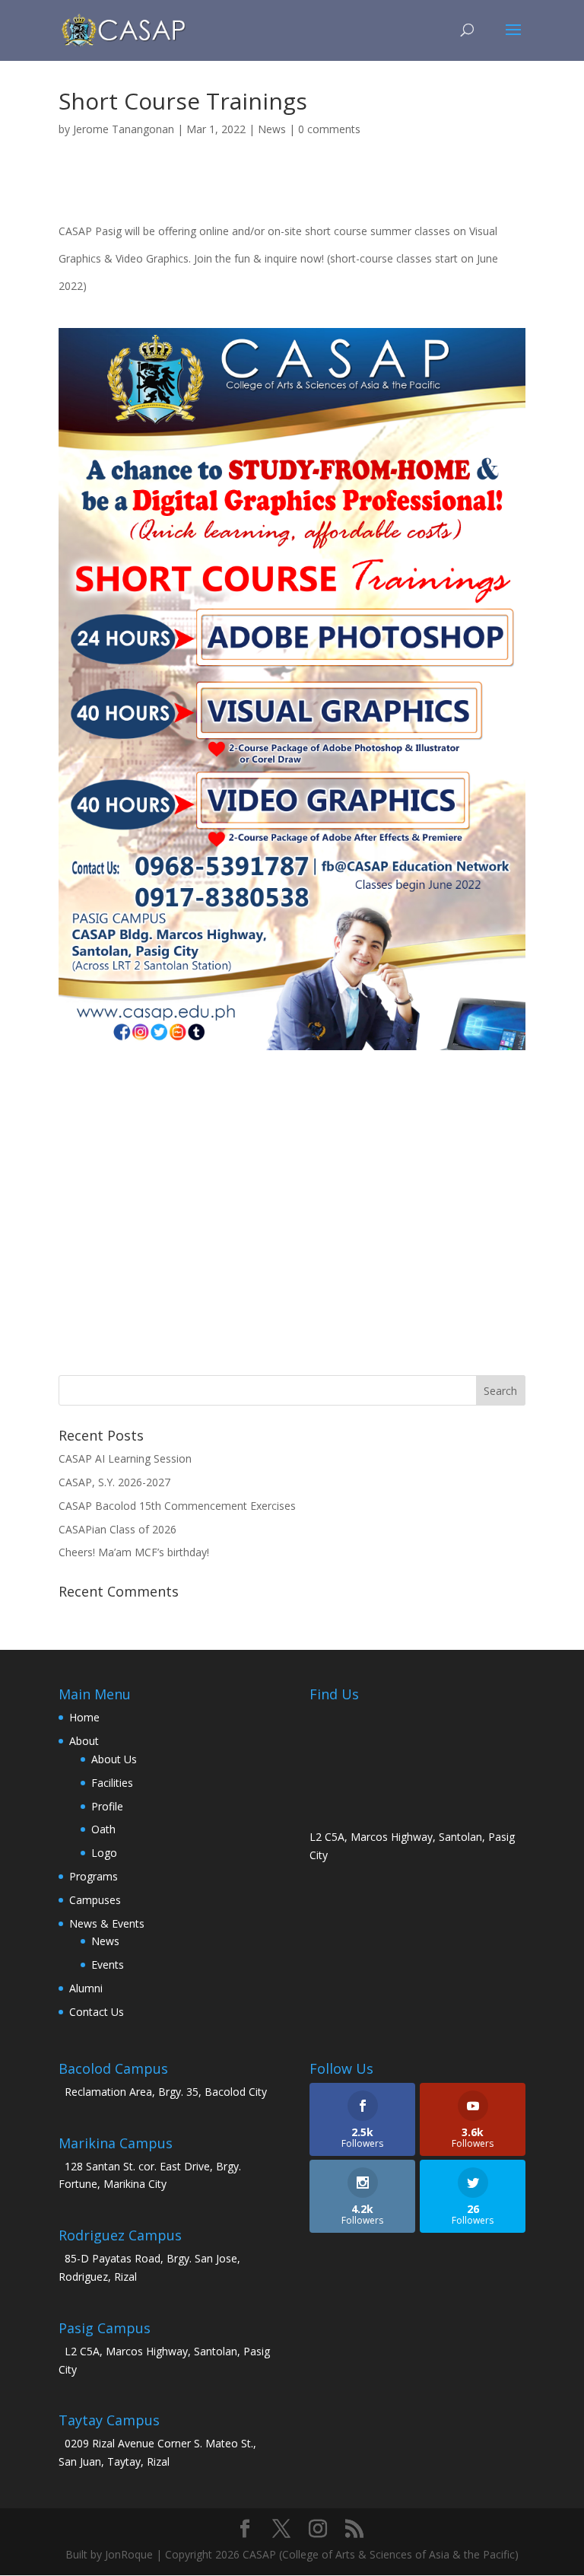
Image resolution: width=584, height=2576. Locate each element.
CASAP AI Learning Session (125, 1458)
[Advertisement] (292, 1218)
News (272, 129)
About (84, 1741)
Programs (94, 1876)
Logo (104, 1853)
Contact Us (97, 2012)
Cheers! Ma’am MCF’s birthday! (134, 1552)
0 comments (329, 129)
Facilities (112, 1783)
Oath (103, 1829)
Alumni (86, 1988)
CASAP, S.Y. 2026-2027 (114, 1482)
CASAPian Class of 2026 (117, 1529)
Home (84, 1717)
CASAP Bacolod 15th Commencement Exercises (177, 1506)
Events (108, 1965)
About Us (114, 1759)
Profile (107, 1806)
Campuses (95, 1900)
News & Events (107, 1923)
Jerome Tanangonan (124, 129)
